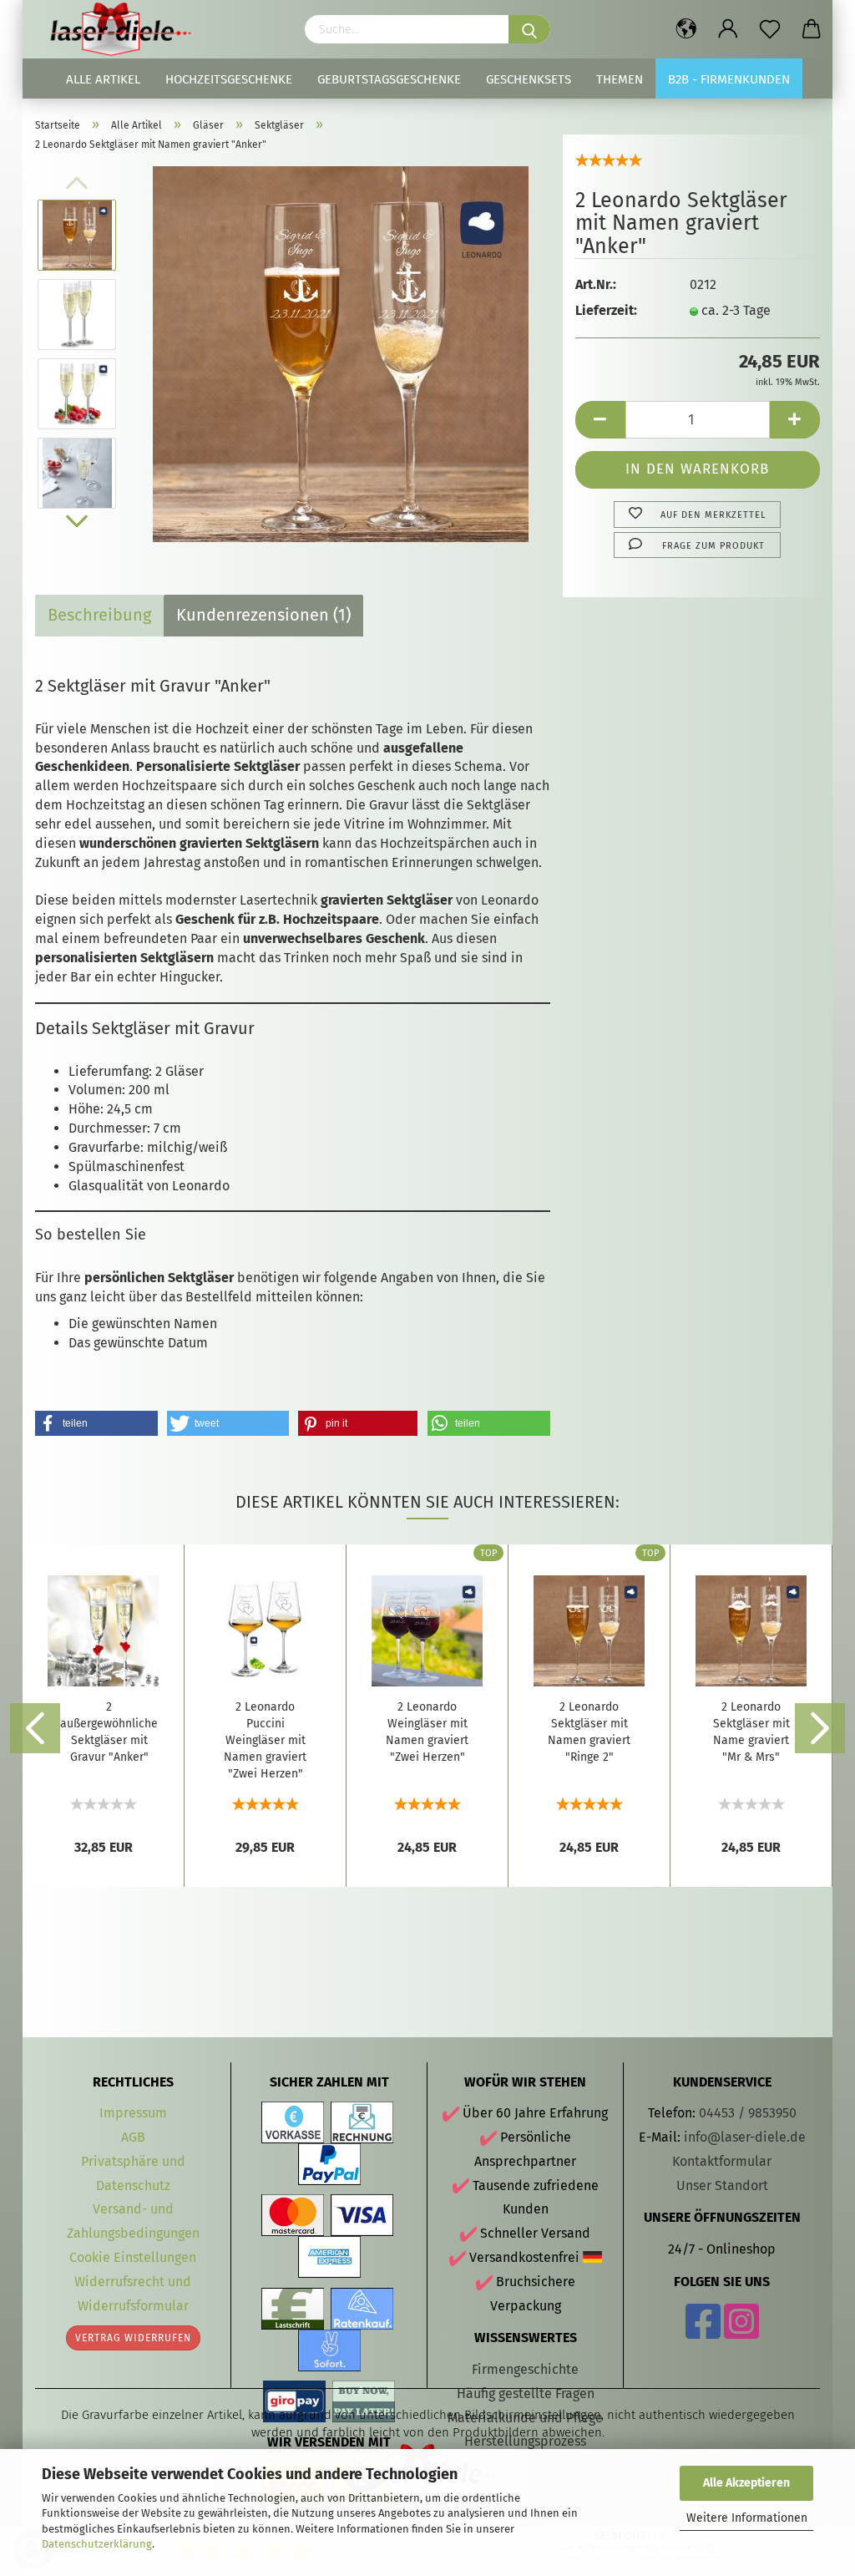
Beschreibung (99, 615)
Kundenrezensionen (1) (263, 615)
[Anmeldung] (728, 29)
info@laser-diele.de (745, 2137)
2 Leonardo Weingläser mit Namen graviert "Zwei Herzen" (427, 1732)
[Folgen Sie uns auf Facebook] (703, 2332)
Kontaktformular (722, 2161)
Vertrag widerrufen (133, 2338)
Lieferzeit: (606, 310)
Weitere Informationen (747, 2518)
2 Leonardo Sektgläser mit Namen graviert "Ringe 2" (589, 1732)
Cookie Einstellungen (133, 2257)
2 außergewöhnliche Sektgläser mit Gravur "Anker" (109, 1732)
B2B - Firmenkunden (729, 79)
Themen (620, 79)
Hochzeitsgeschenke (229, 79)
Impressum (133, 2113)
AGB (133, 2137)
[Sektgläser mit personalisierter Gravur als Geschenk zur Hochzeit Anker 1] (341, 353)
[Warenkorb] (812, 29)
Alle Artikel (103, 79)
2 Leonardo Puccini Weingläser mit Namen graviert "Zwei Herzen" (265, 1740)
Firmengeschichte (525, 2369)
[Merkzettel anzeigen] (770, 29)
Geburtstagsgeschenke (389, 79)
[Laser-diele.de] (127, 29)
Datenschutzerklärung (97, 2544)
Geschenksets (529, 79)
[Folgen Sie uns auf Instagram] (741, 2332)
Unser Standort (722, 2186)
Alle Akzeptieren (746, 2483)
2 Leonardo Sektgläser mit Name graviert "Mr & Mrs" (751, 1732)
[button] (96, 1423)
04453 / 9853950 (748, 2113)
